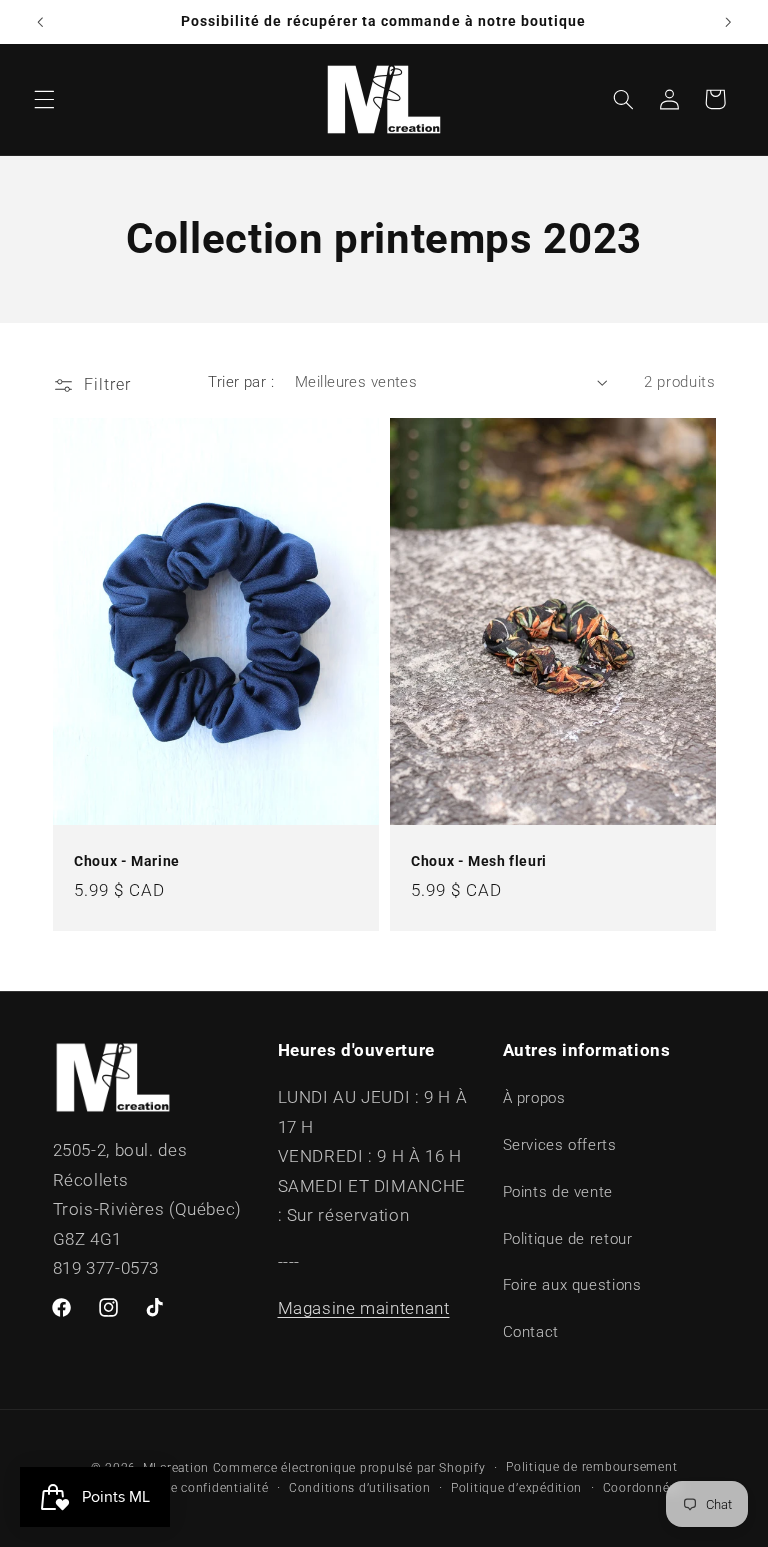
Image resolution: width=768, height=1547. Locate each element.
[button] (44, 99)
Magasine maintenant (364, 1308)
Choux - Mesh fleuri (479, 861)
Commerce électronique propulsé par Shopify (349, 1468)
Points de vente (558, 1192)
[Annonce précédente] (40, 22)
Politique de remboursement (591, 1467)
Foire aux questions (572, 1285)
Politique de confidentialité (187, 1488)
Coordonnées (643, 1488)
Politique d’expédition (516, 1488)
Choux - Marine (127, 861)
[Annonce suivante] (728, 22)
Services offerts (560, 1145)
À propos (534, 1098)
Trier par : (241, 382)
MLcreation (176, 1468)
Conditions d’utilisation (360, 1488)
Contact (531, 1332)
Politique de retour (568, 1239)
